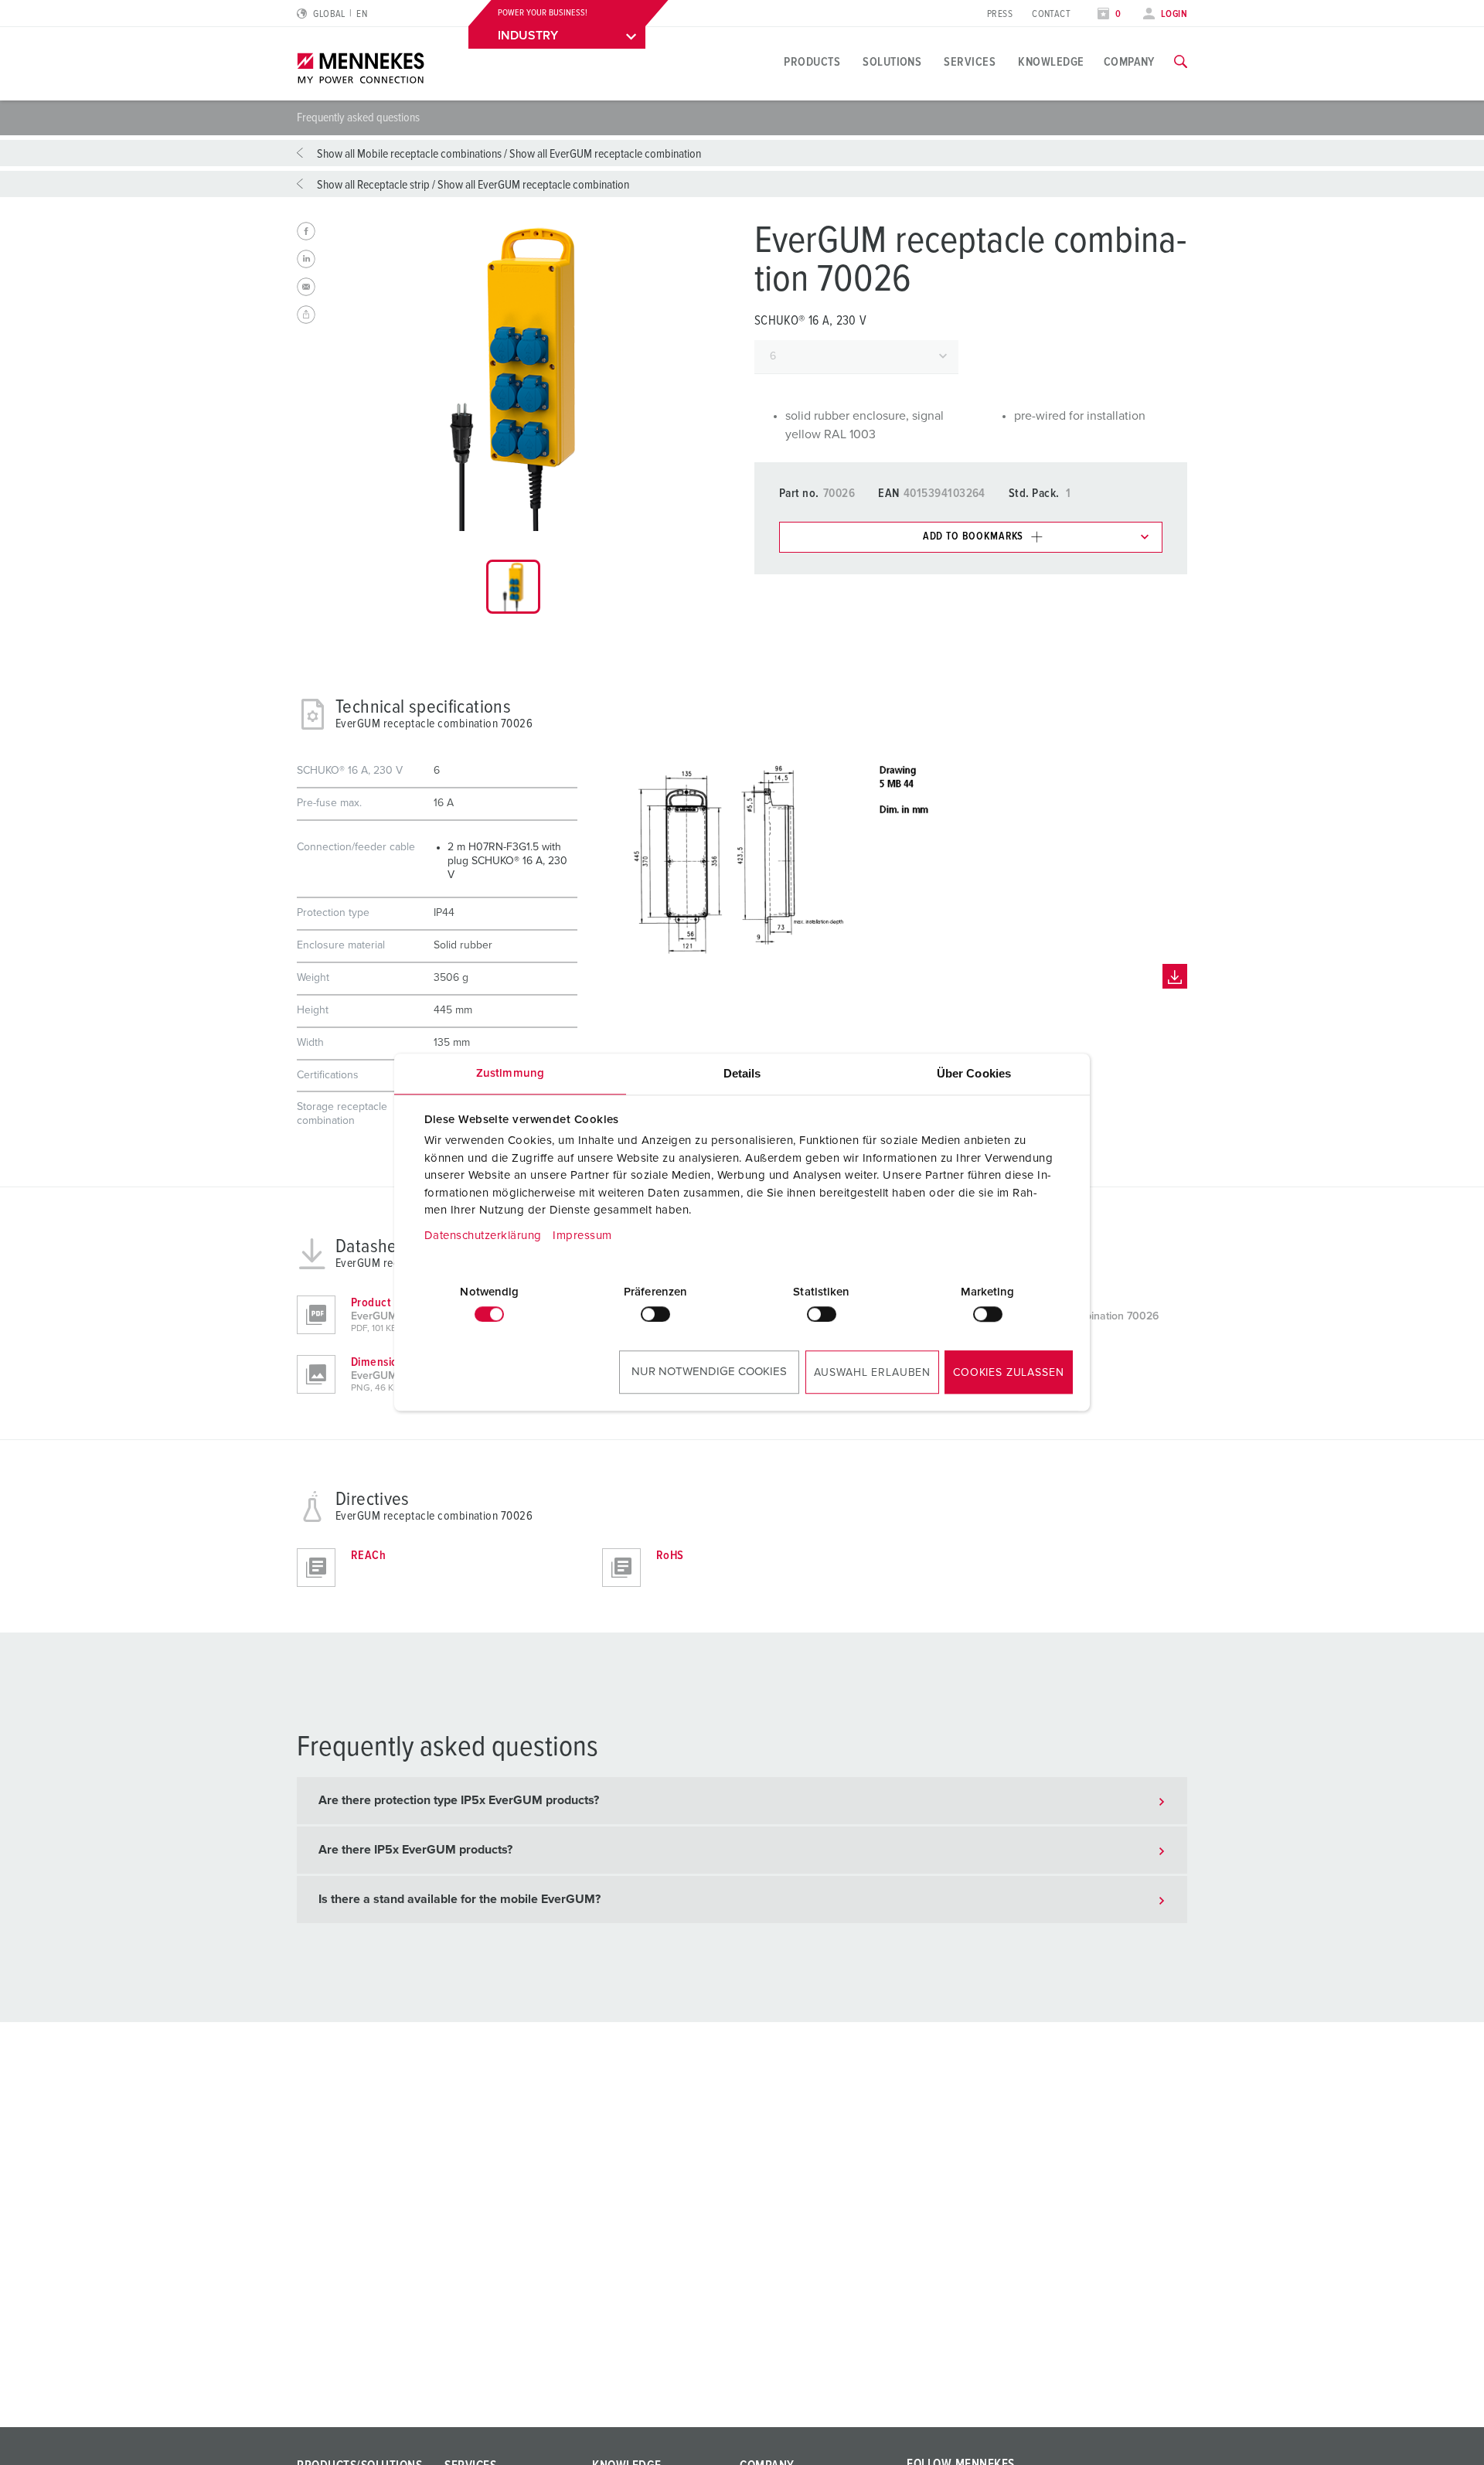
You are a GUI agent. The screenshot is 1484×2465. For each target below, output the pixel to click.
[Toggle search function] (1181, 62)
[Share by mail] (306, 287)
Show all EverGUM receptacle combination (605, 154)
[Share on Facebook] (306, 231)
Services (970, 62)
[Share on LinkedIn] (306, 259)
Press (1000, 14)
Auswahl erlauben (872, 1373)
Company (1129, 62)
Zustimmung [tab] (510, 1073)
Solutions (892, 62)
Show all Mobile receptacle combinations (409, 154)
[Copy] (306, 315)
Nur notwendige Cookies (709, 1372)
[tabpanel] (513, 376)
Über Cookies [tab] (974, 1073)
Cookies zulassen (1008, 1373)
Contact (1051, 14)
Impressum (582, 1236)
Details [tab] (742, 1073)
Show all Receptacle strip (373, 185)
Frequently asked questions (358, 117)
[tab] (513, 587)
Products (812, 62)
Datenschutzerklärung (483, 1236)
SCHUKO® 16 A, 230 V (810, 321)
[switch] (655, 1314)
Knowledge (1051, 62)
